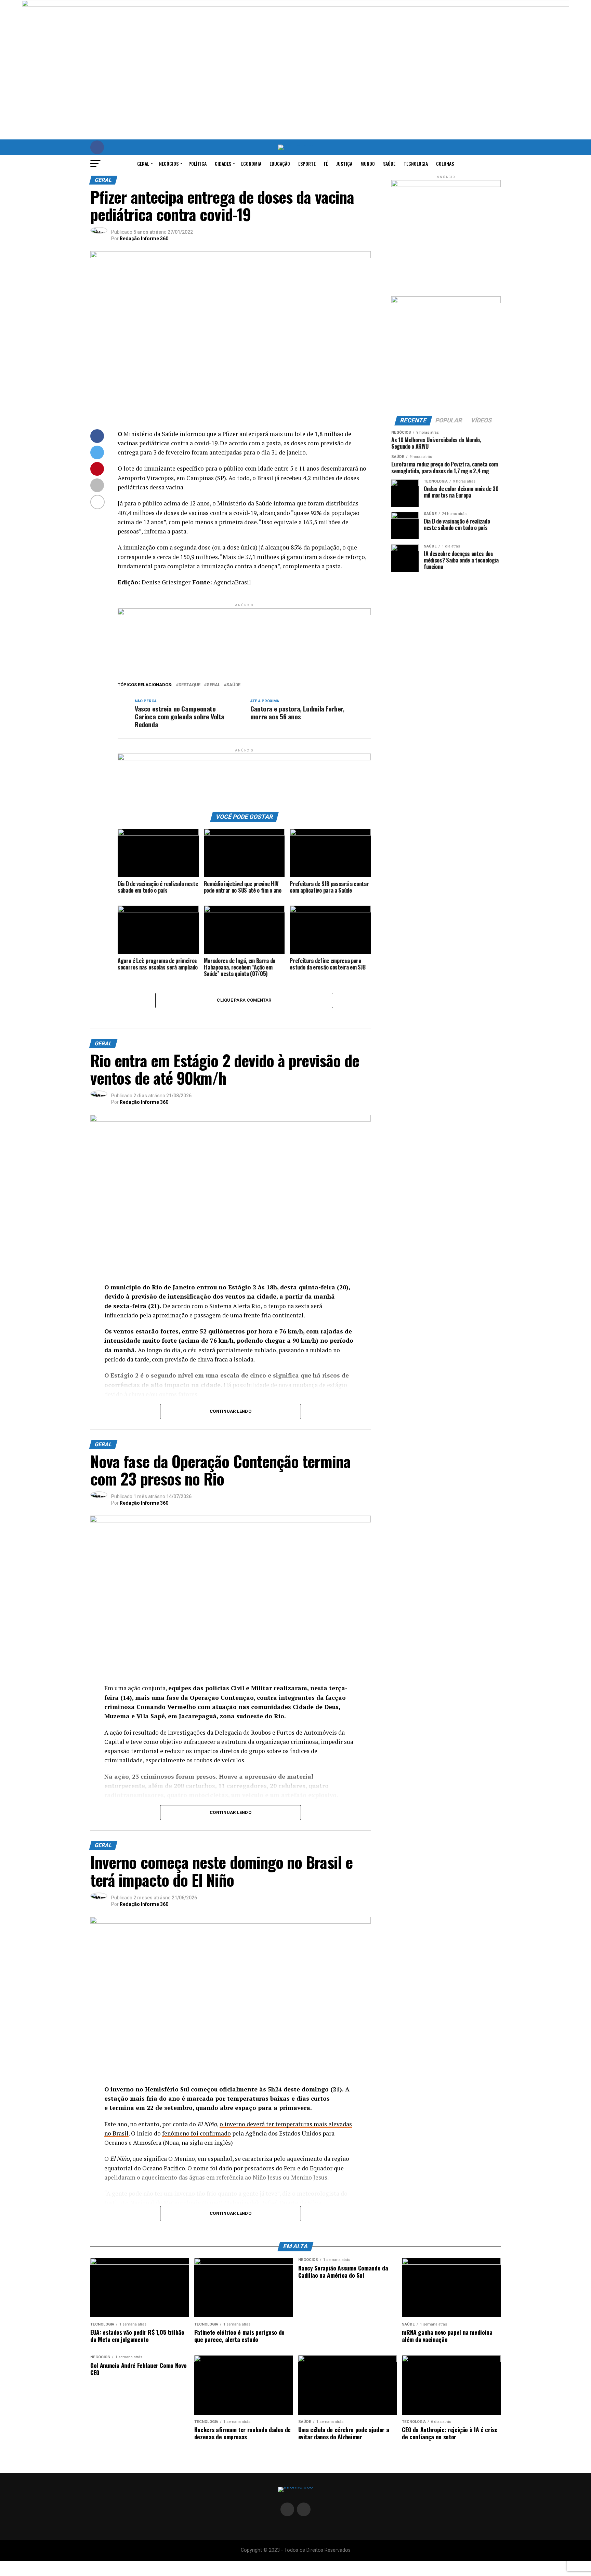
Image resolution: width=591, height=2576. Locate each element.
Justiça (344, 164)
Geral (143, 164)
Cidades (223, 164)
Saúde (389, 164)
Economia (251, 164)
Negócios (169, 164)
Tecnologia (416, 164)
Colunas (445, 164)
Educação (280, 164)
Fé (326, 164)
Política (198, 164)
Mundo (368, 164)
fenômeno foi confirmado (196, 2133)
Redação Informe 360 (144, 239)
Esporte (307, 164)
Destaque (189, 685)
